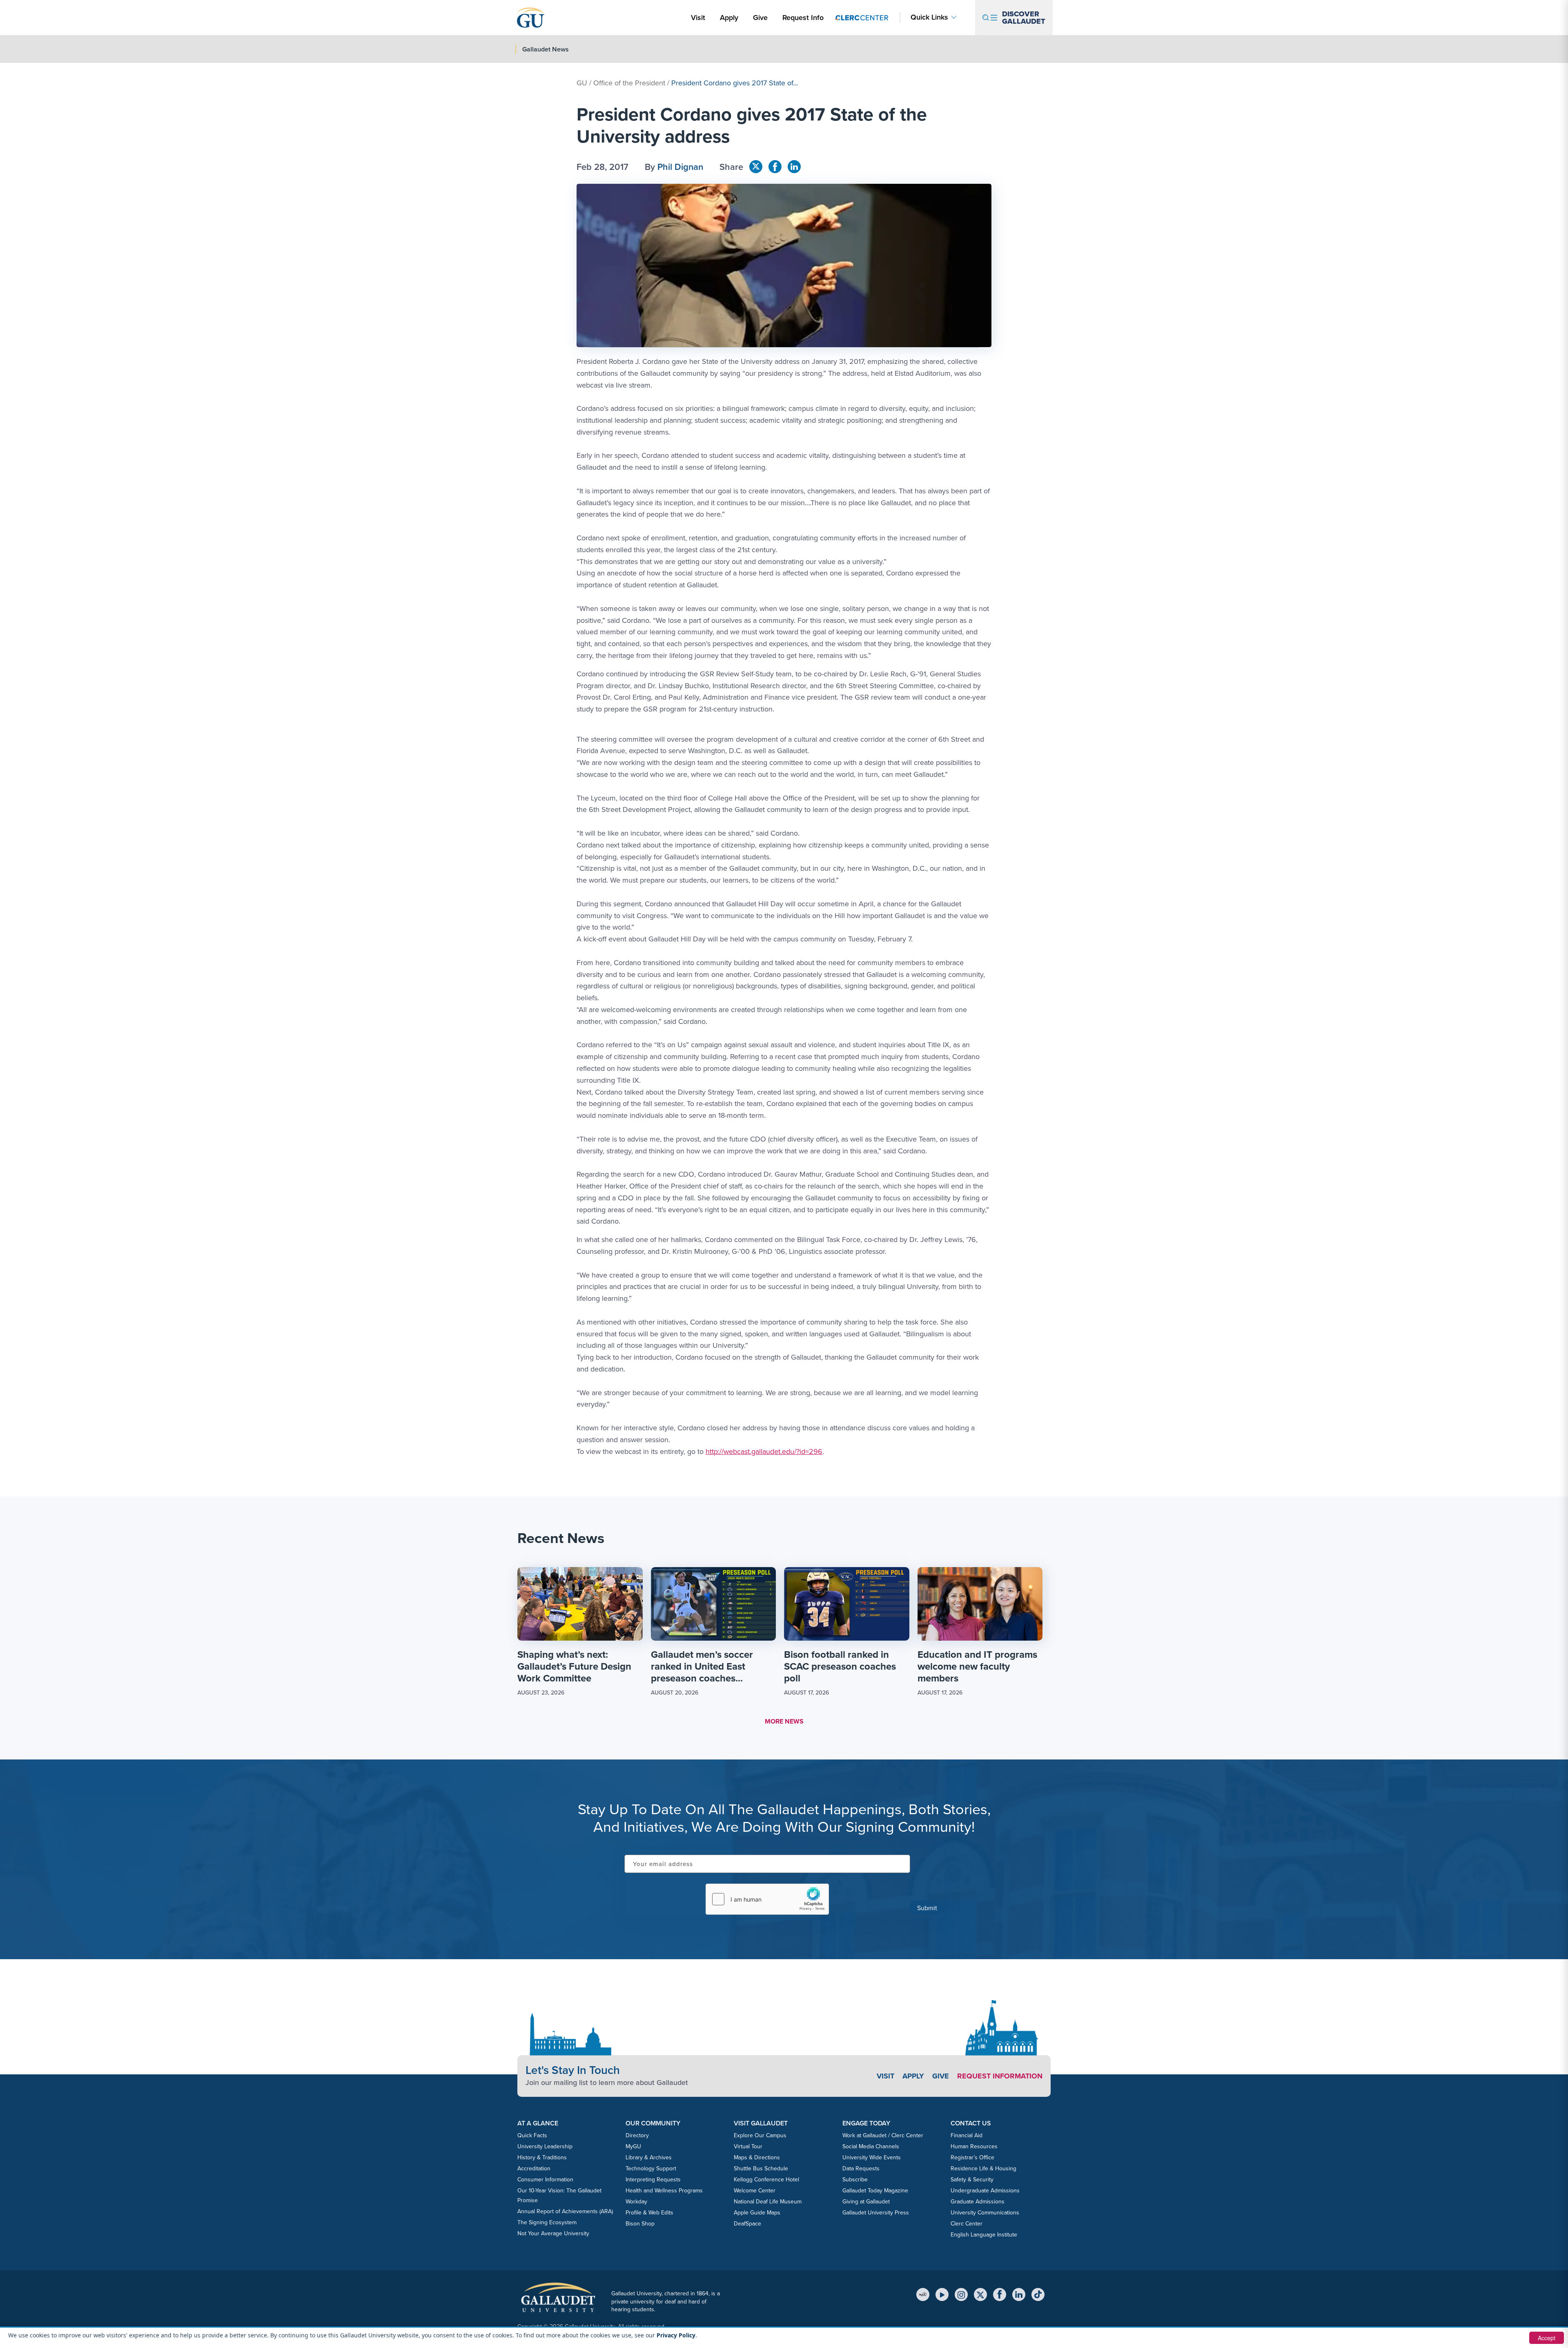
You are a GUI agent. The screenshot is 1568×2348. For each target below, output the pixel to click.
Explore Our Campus (760, 2135)
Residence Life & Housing (983, 2168)
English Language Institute (984, 2235)
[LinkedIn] (1019, 2294)
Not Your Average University (553, 2233)
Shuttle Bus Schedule (761, 2168)
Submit (927, 1908)
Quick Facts (532, 2135)
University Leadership (545, 2146)
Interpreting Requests (653, 2180)
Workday (636, 2202)
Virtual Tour (748, 2146)
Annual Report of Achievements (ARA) (565, 2211)
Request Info (803, 18)
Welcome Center (755, 2191)
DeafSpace (747, 2224)
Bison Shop (640, 2224)
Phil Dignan (680, 167)
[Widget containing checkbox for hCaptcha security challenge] (767, 1899)
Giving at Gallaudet (866, 2202)
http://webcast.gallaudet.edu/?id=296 (764, 1452)
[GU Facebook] (775, 167)
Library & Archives (649, 2157)
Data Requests (861, 2168)
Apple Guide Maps (757, 2213)
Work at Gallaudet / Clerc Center (883, 2135)
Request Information (1000, 2076)
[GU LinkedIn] (794, 167)
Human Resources (974, 2146)
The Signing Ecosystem (547, 2222)
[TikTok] (1038, 2294)
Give (760, 18)
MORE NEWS (784, 1721)
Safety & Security (972, 2180)
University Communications (985, 2213)
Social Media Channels (871, 2146)
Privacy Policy (676, 2335)
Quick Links (929, 17)
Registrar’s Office (972, 2157)
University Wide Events (872, 2157)
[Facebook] (1000, 2294)
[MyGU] (923, 2294)
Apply (731, 17)
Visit (698, 18)
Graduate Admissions (978, 2202)
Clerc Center (967, 2224)
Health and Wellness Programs (664, 2191)
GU (582, 83)
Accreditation (534, 2168)
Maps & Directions (757, 2157)
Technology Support (651, 2168)
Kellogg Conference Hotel (766, 2180)
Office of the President (629, 83)
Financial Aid (967, 2135)
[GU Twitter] (756, 167)
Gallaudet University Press (876, 2213)
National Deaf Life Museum (768, 2202)
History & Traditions (542, 2157)
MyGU (633, 2146)
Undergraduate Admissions (985, 2191)
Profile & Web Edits (649, 2213)
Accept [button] (1547, 2338)
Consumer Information (545, 2180)
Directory (637, 2135)
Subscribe (855, 2180)
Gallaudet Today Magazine (875, 2191)
